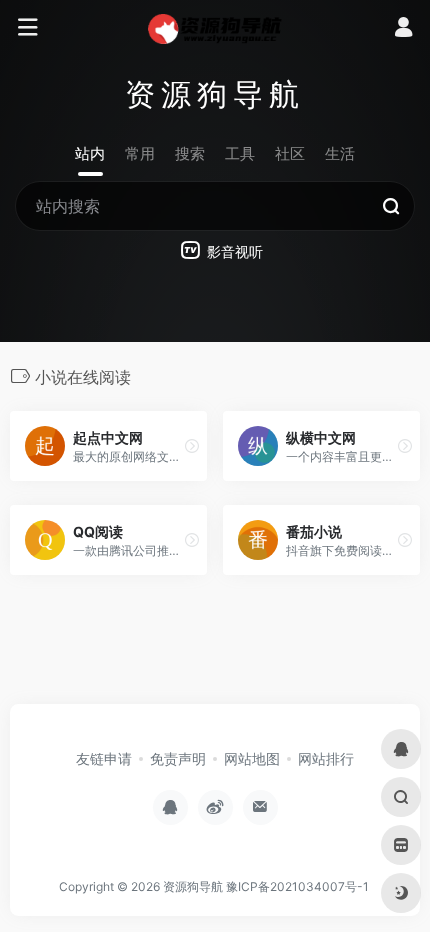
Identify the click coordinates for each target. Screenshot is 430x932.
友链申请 (104, 758)
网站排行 (326, 758)
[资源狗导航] (215, 28)
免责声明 (178, 758)
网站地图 (252, 758)
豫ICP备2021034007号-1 (297, 886)
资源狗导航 (193, 886)
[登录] (403, 29)
